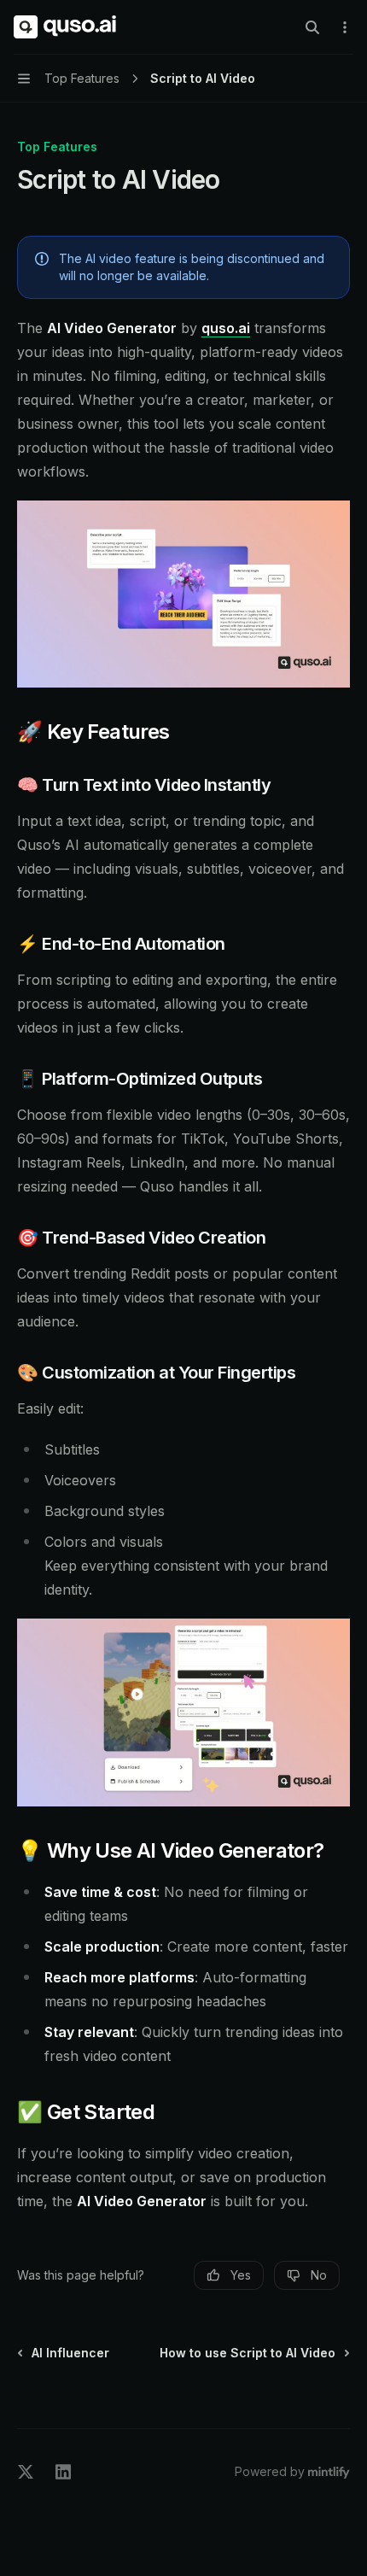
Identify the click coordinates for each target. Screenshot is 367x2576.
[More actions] (345, 27)
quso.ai (226, 328)
